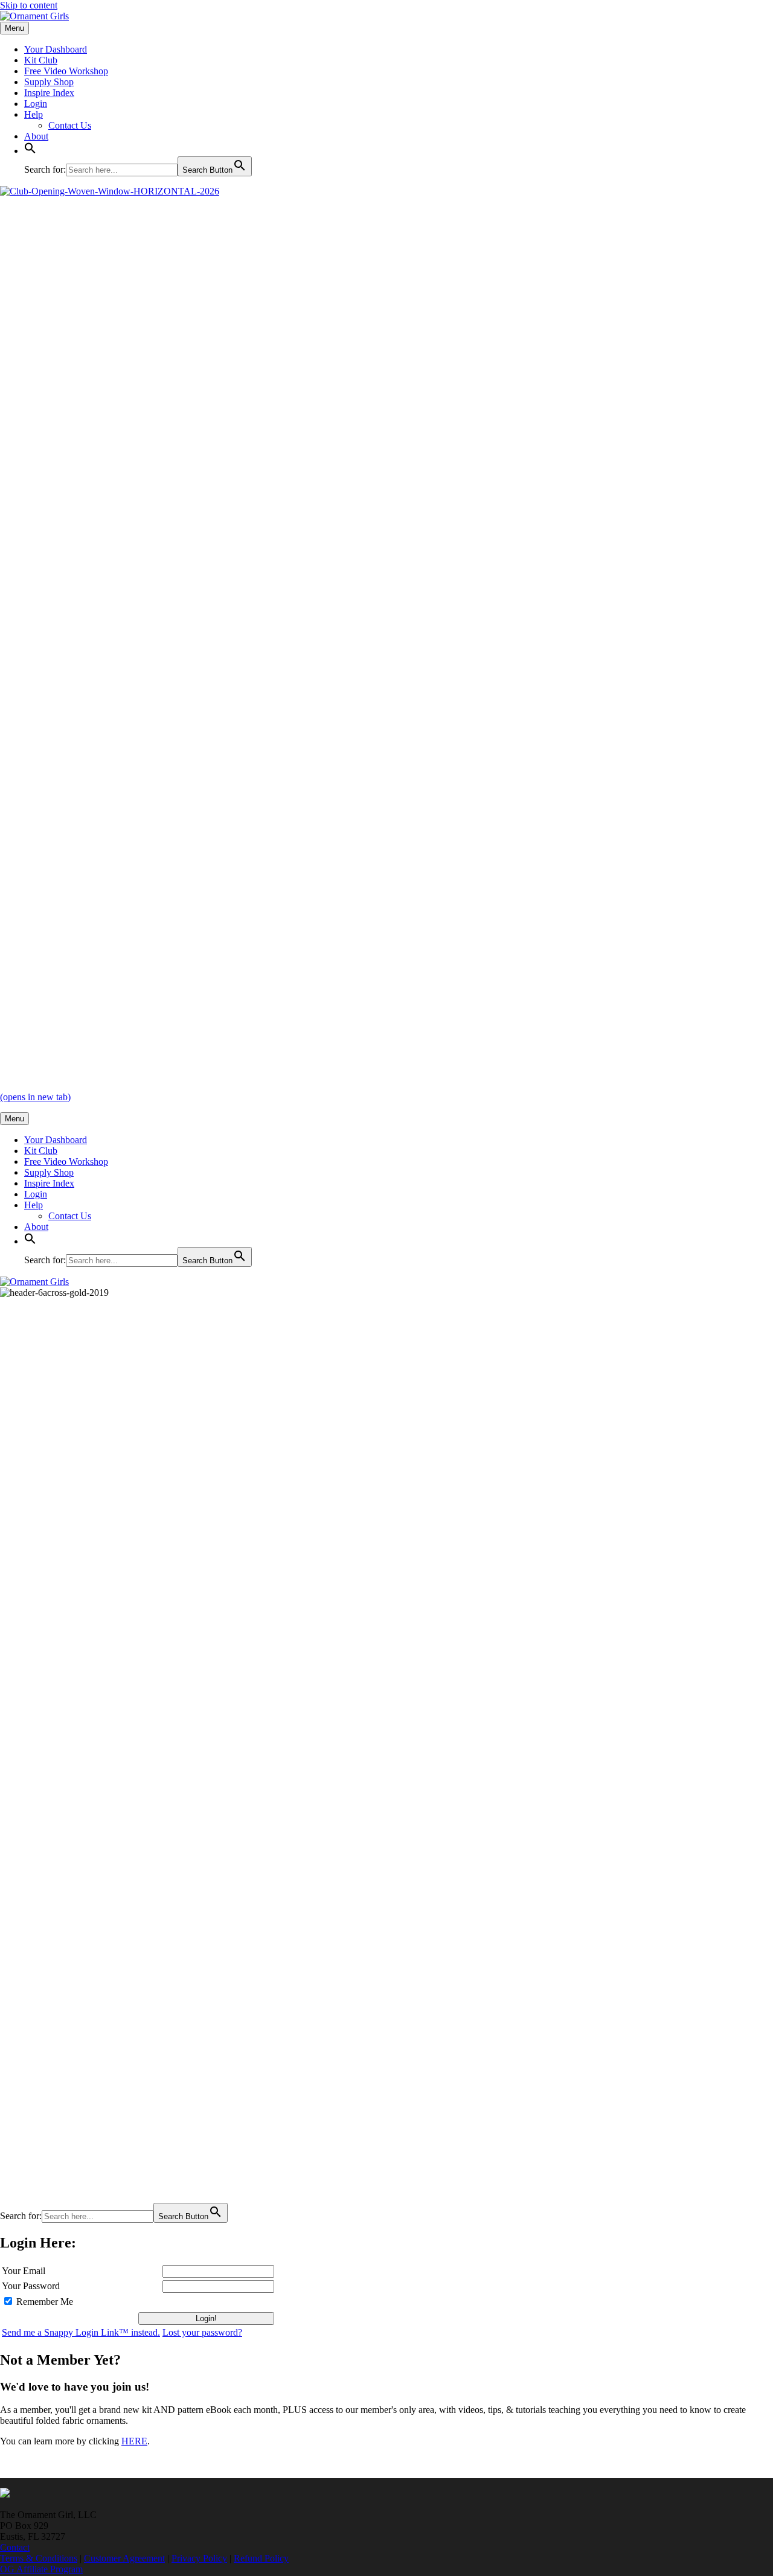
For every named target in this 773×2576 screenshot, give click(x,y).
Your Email (24, 2271)
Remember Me (45, 2302)
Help (34, 114)
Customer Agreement (124, 2558)
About (36, 136)
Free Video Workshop (66, 71)
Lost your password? (202, 2332)
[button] (30, 151)
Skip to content (29, 5)
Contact (15, 2547)
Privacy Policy (199, 2558)
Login (36, 104)
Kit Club (41, 60)
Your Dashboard (56, 49)
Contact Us (70, 125)
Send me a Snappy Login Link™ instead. (81, 2332)
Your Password (31, 2286)
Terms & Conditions (39, 2558)
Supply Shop (49, 82)
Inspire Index (49, 93)
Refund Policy (261, 2558)
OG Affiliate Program (41, 2569)
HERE (134, 2441)
